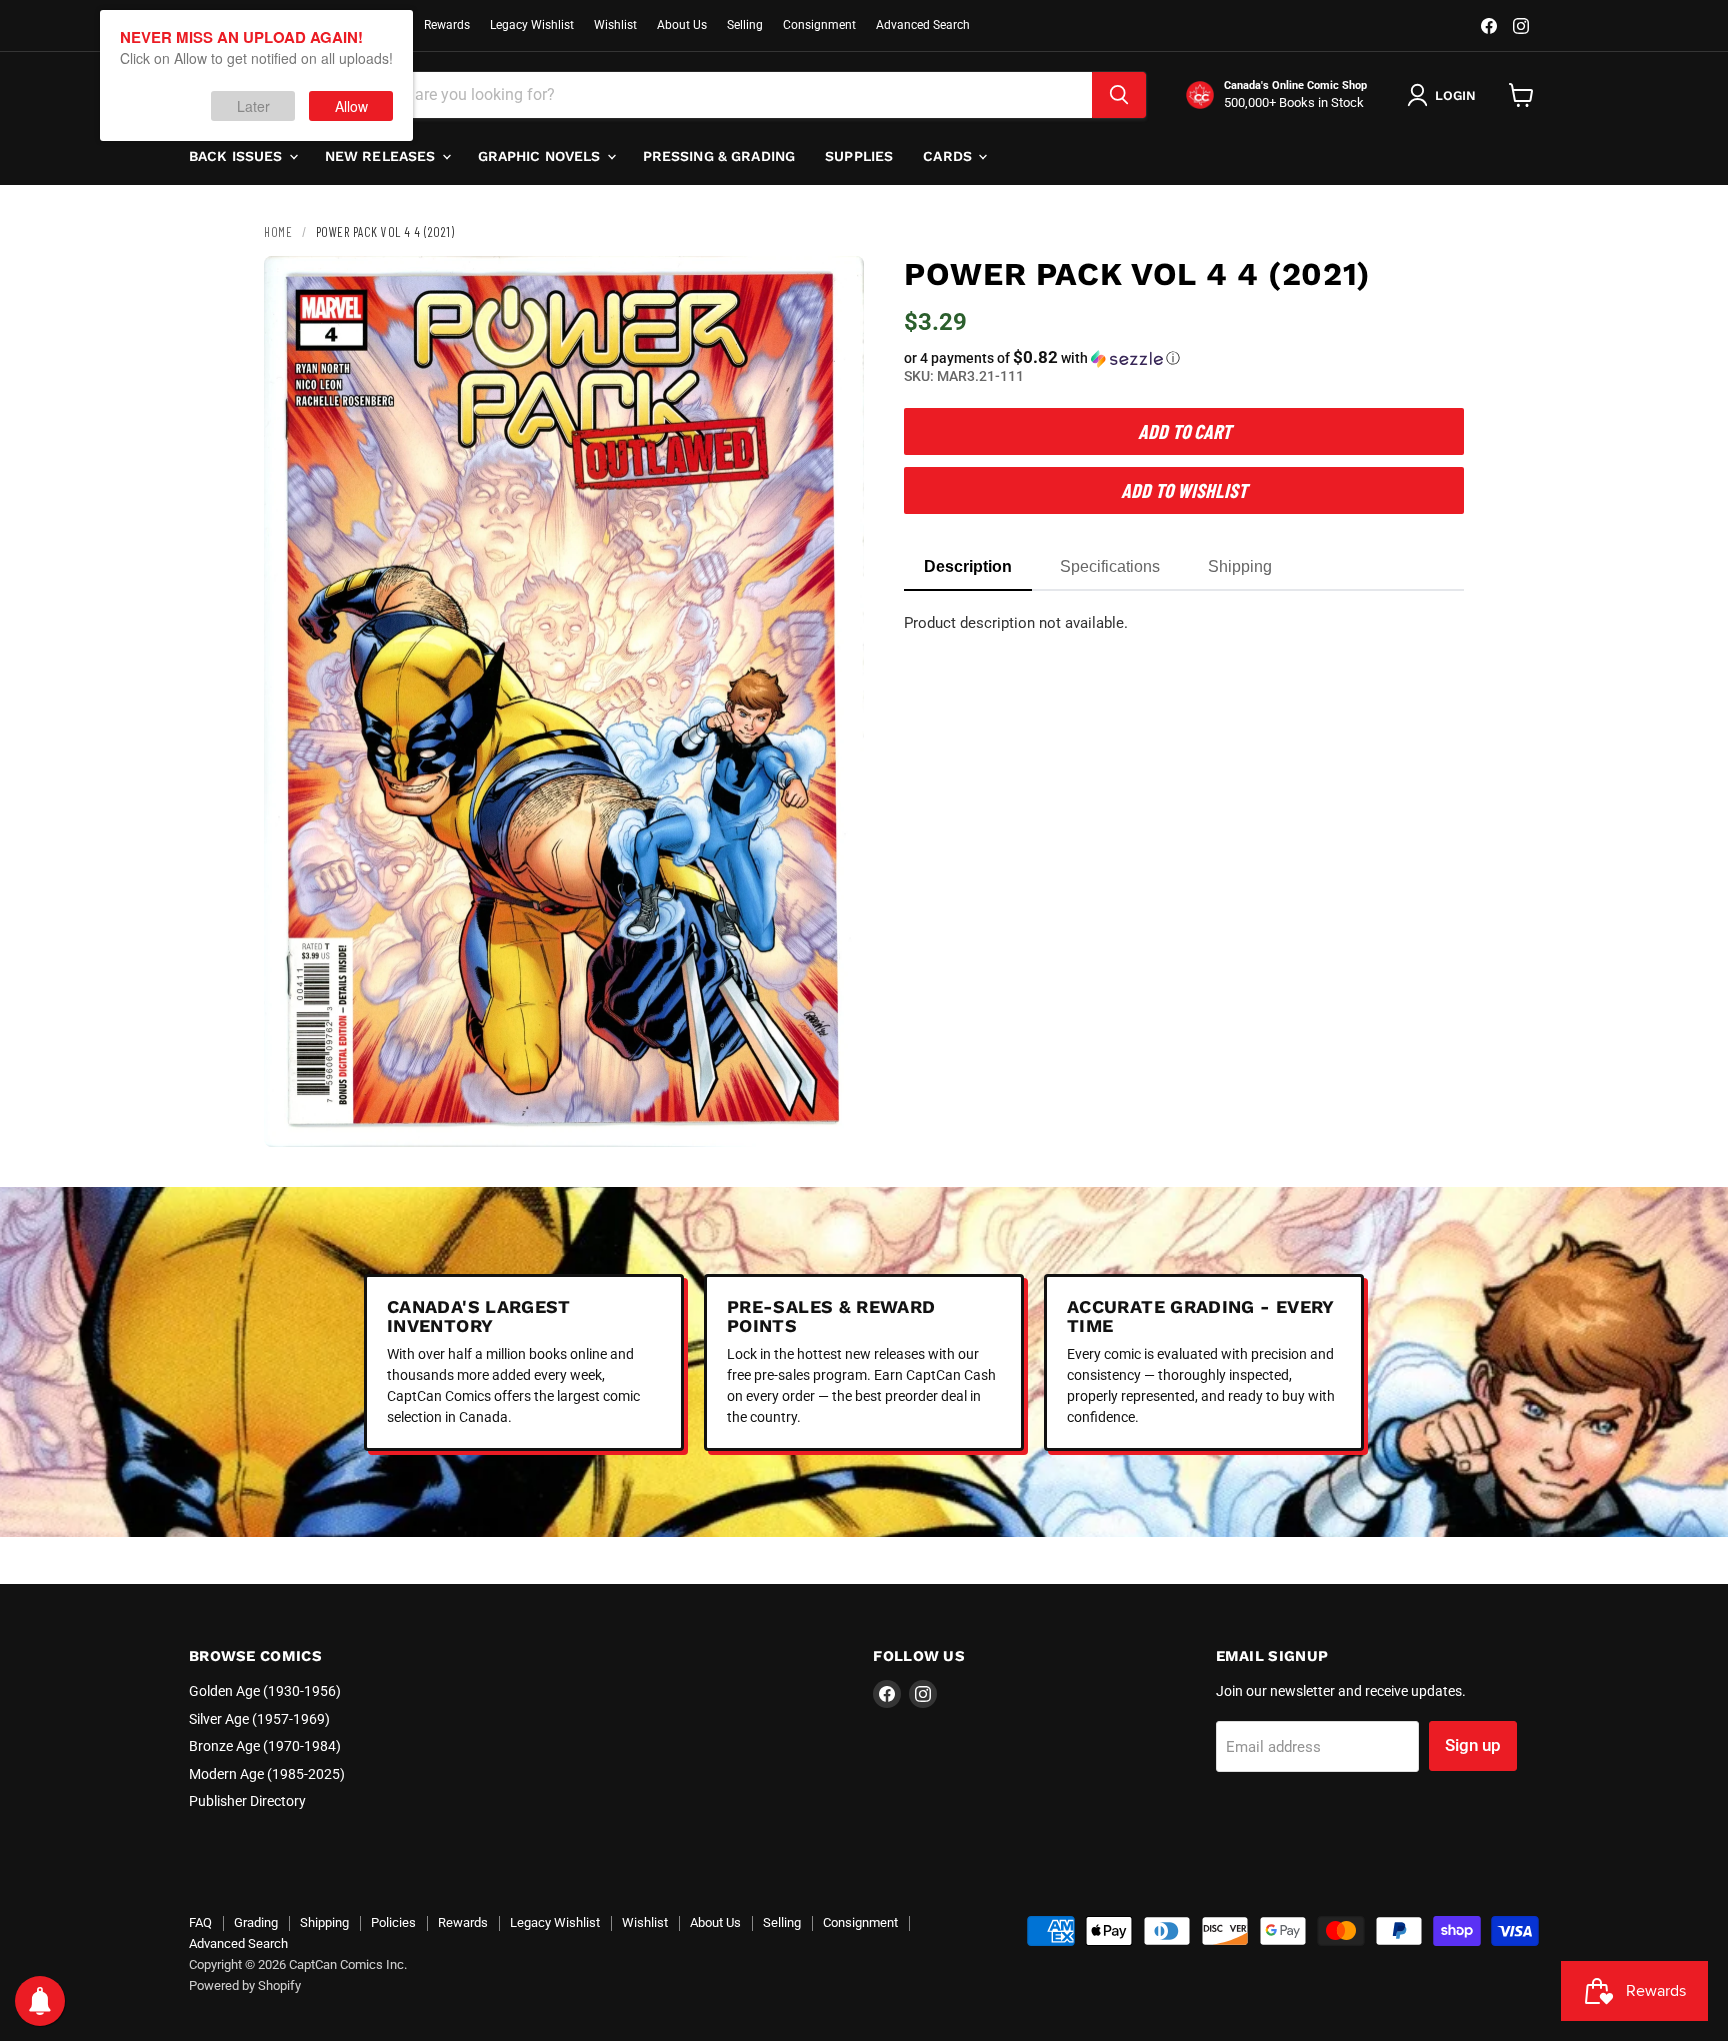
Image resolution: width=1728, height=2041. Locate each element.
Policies (393, 1922)
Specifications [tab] (1110, 566)
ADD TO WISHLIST (1184, 490)
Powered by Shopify (245, 1985)
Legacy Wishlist (532, 25)
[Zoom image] (832, 1115)
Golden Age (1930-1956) (265, 1691)
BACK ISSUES (238, 156)
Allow (351, 106)
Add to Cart (1184, 431)
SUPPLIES (859, 156)
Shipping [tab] (1240, 566)
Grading (256, 1922)
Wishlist (615, 25)
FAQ (200, 1922)
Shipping (324, 1922)
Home (278, 232)
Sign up (1473, 1745)
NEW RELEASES (382, 156)
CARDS (949, 156)
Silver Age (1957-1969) (259, 1719)
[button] (1184, 358)
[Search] (1119, 95)
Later (253, 106)
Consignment (819, 25)
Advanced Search (923, 25)
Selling (745, 25)
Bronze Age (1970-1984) (265, 1746)
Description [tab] (968, 566)
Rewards (447, 25)
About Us (682, 25)
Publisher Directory (247, 1801)
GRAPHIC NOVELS (541, 156)
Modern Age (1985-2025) (267, 1774)
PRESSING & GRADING (719, 156)
